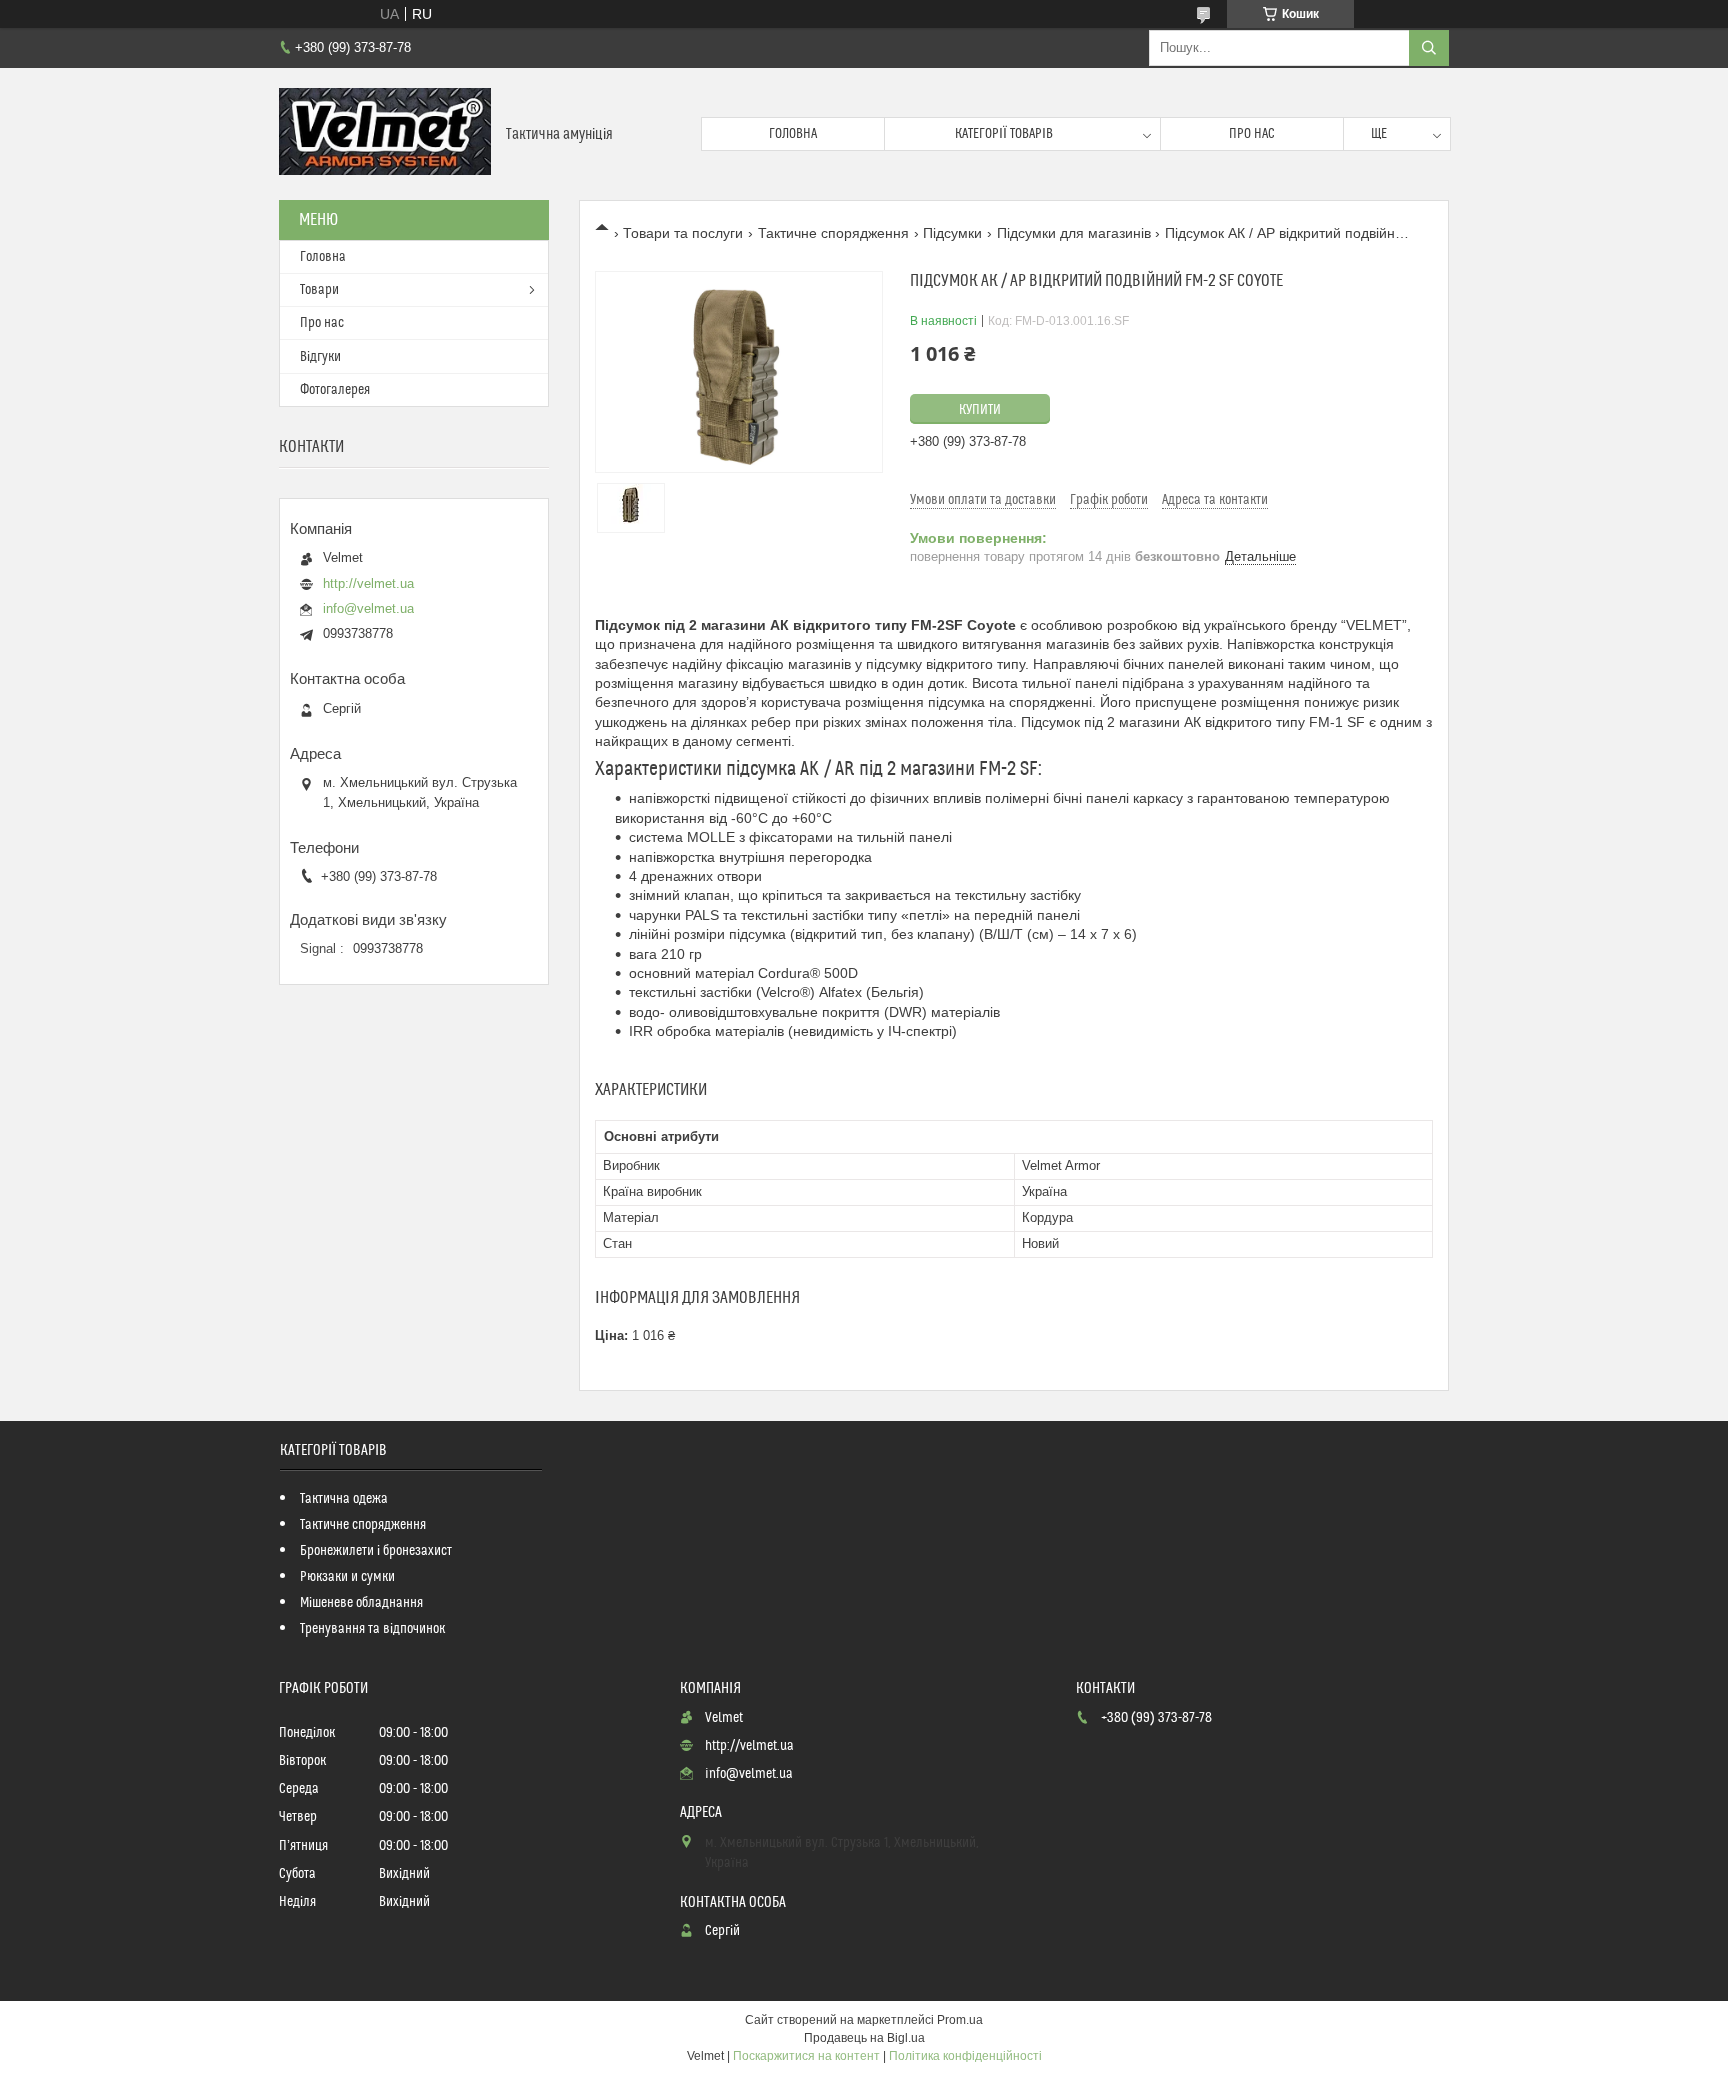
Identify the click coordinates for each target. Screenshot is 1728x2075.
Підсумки (952, 233)
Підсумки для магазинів (1074, 233)
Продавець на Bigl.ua (864, 2038)
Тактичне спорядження (833, 233)
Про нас (1252, 134)
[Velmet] (385, 134)
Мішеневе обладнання (361, 1603)
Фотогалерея (335, 390)
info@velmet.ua (368, 608)
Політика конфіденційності (965, 2056)
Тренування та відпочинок (372, 1629)
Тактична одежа (344, 1499)
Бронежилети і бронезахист (376, 1551)
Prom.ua (960, 2020)
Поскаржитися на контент (806, 2056)
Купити (980, 410)
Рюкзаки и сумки (347, 1577)
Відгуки (320, 357)
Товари (319, 290)
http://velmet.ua (368, 583)
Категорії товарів (1004, 134)
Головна (793, 134)
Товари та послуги (683, 233)
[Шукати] (1429, 48)
